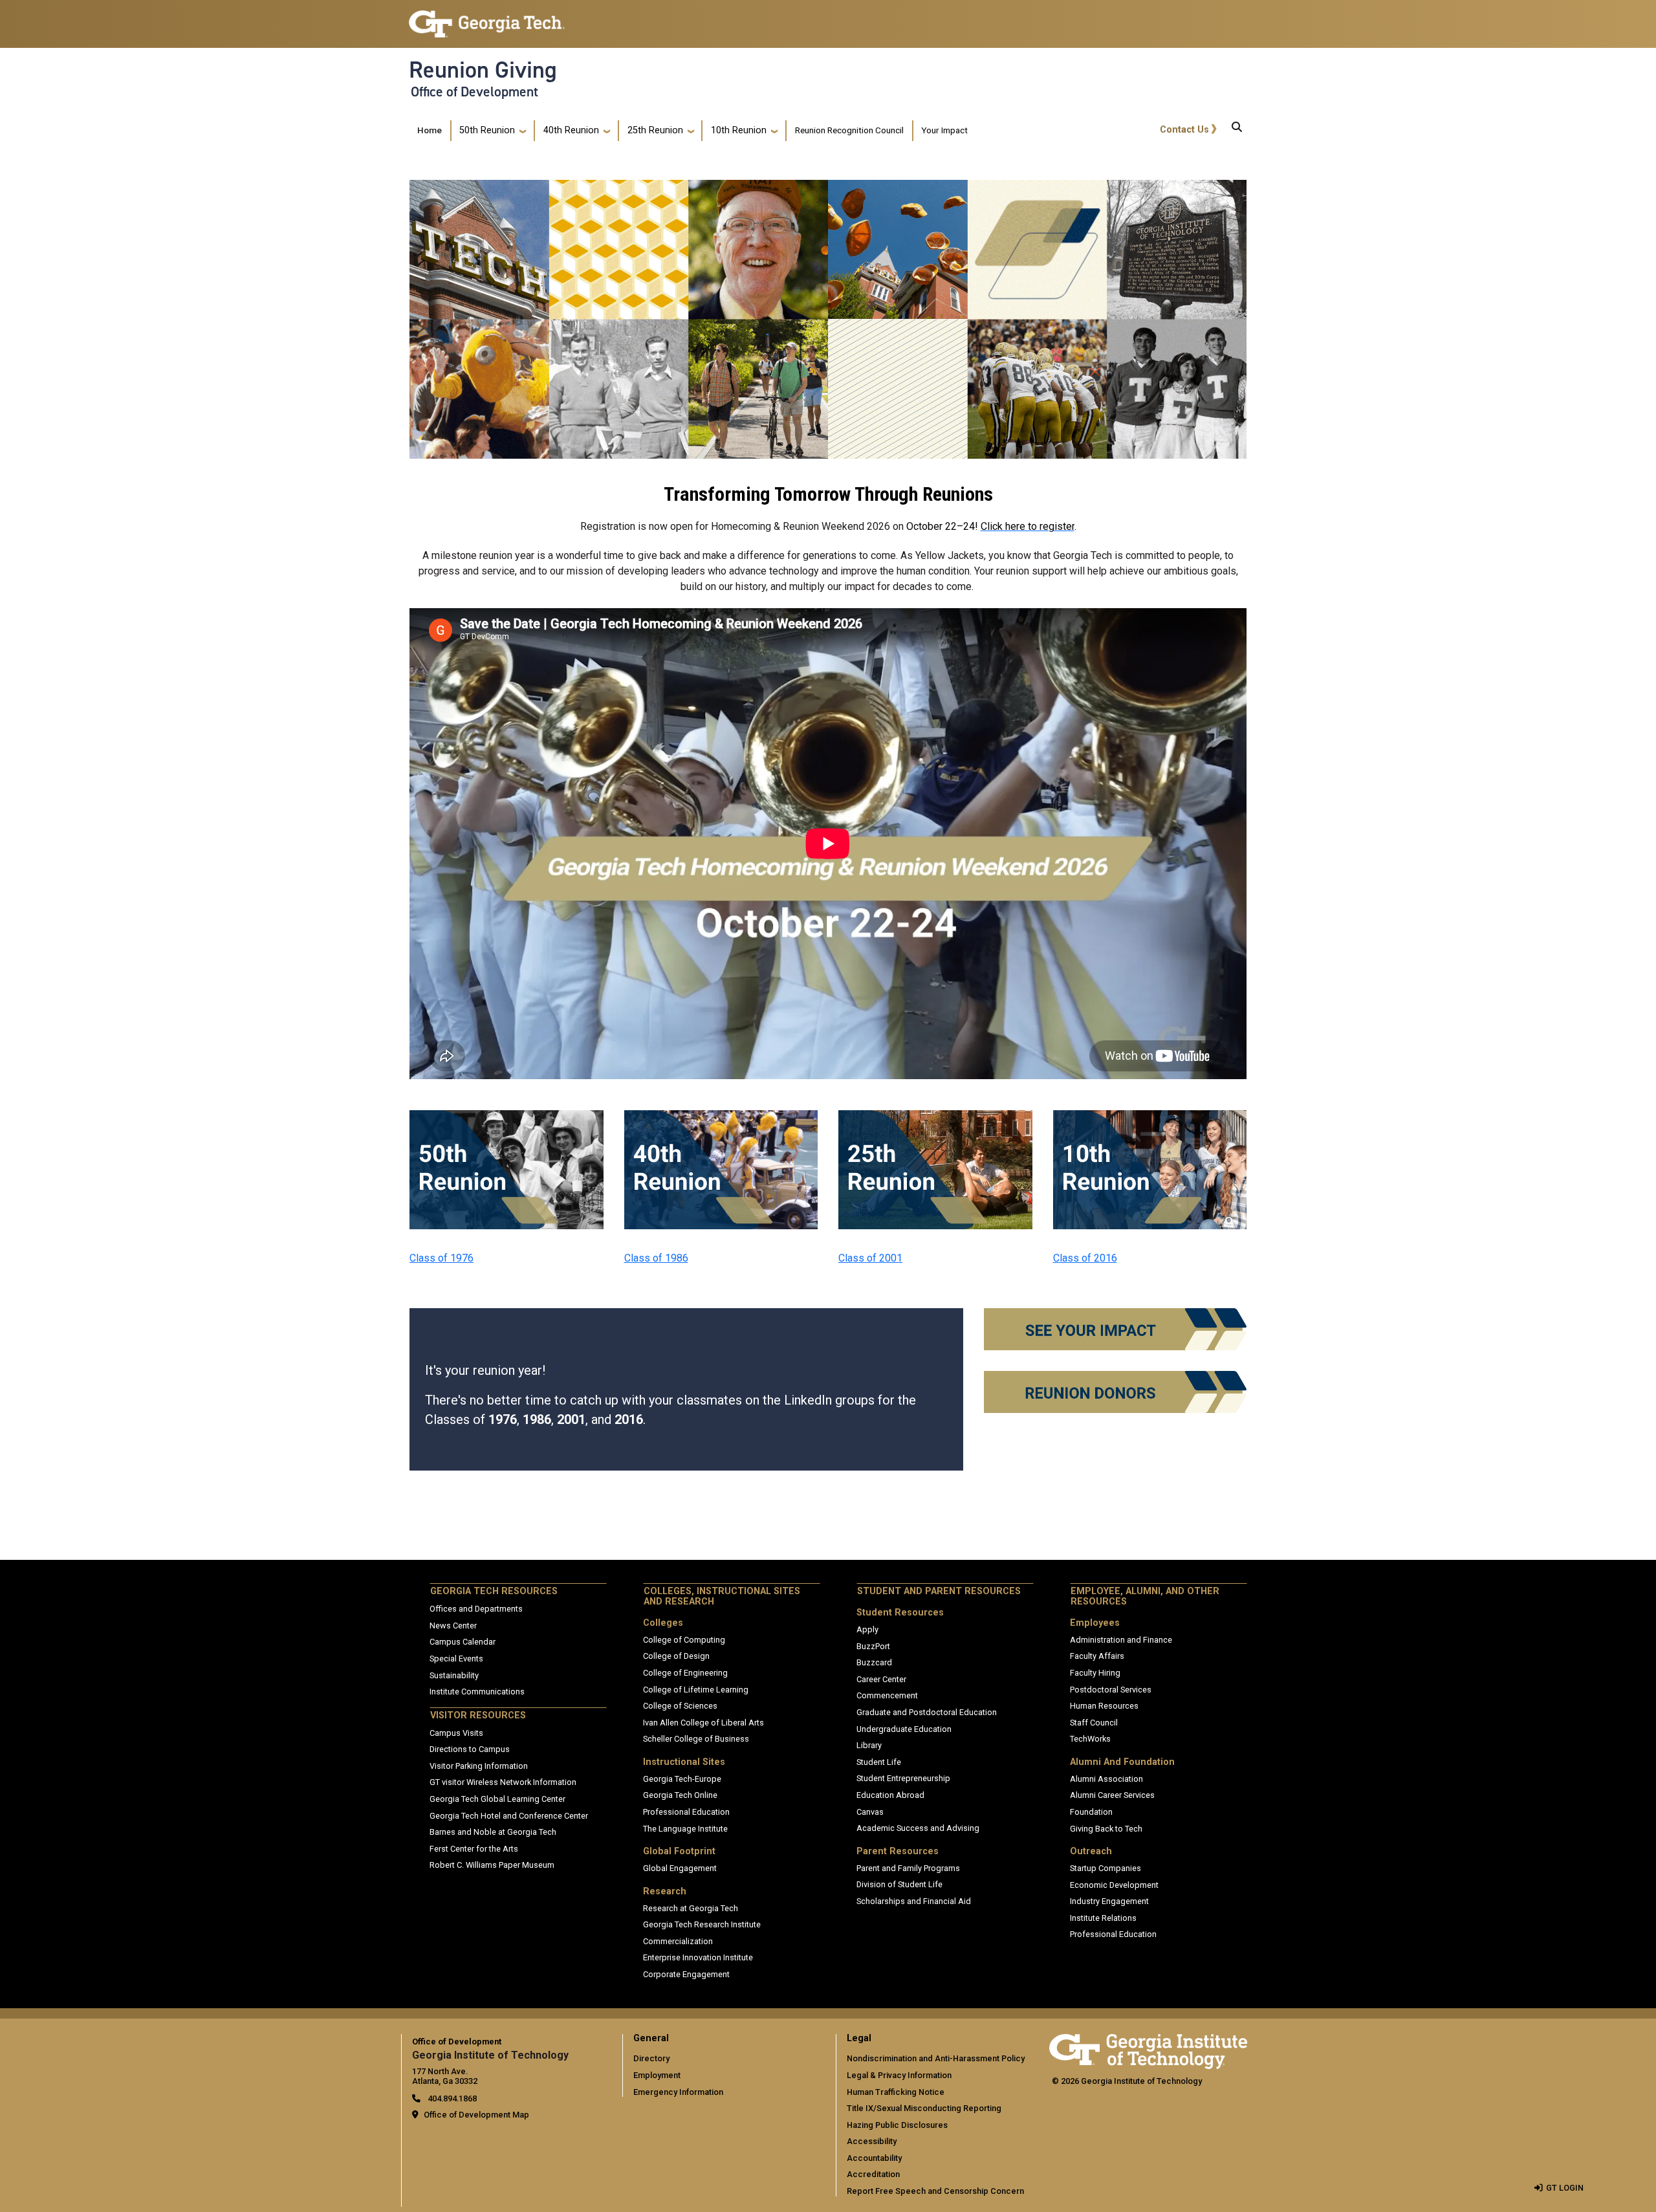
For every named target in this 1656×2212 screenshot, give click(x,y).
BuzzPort (873, 1646)
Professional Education (686, 1812)
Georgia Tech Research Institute (702, 1924)
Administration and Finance (1121, 1640)
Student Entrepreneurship (903, 1778)
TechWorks (1090, 1739)
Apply (867, 1629)
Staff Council (1094, 1723)
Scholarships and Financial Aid (914, 1901)
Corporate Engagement (686, 1974)
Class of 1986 (656, 1258)
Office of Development (474, 92)
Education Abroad (890, 1795)
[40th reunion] (721, 1118)
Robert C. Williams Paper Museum (492, 1865)
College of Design (676, 1656)
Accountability (874, 2158)
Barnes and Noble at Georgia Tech (493, 1832)
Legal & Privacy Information (899, 2075)
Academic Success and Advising (918, 1828)
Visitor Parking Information (479, 1766)
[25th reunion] (935, 1118)
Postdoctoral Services (1111, 1690)
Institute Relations (1103, 1918)
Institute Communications (477, 1692)
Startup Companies (1106, 1868)
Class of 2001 (870, 1258)
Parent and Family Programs (908, 1868)
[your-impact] (1115, 1316)
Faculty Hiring (1095, 1673)
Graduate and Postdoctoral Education (927, 1712)
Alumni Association (1106, 1779)
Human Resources (1104, 1706)
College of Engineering (685, 1673)
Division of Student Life (899, 1884)
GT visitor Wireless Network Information (503, 1782)
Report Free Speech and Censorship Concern (935, 2191)
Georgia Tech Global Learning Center (497, 1799)
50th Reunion (487, 130)
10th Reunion (739, 130)
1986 (537, 1419)
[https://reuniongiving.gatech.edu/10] (1150, 1118)
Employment (657, 2075)
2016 (629, 1419)
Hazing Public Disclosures (897, 2125)
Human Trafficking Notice (896, 2092)
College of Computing (684, 1640)
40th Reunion (571, 130)
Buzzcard (874, 1662)
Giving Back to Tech (1106, 1829)
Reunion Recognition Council (849, 130)
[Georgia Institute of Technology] (487, 18)
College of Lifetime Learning (696, 1690)
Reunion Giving (483, 70)
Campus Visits (456, 1733)
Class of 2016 (1085, 1258)
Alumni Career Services (1112, 1795)
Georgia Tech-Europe (682, 1779)
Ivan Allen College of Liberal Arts (703, 1723)
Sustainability (454, 1675)
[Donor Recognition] (1115, 1379)
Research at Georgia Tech (691, 1908)
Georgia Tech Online (680, 1795)
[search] (1237, 131)
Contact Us (1184, 130)
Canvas (870, 1812)
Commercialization (678, 1941)
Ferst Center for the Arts (474, 1849)
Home (430, 130)
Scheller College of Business (696, 1739)
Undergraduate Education (904, 1729)
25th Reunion (655, 130)
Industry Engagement (1109, 1901)
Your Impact (944, 130)
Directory (651, 2058)
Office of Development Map (476, 2115)
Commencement (887, 1695)
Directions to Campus (470, 1749)
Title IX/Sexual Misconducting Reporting (924, 2108)
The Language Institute (685, 1829)
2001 (571, 1419)
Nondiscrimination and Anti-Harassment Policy (936, 2058)
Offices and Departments (476, 1609)
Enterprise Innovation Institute (698, 1957)
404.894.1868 (451, 2098)
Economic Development (1114, 1885)
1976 (503, 1419)
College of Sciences (680, 1706)
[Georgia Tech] (1148, 2043)
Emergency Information (678, 2092)
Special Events (456, 1659)
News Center (453, 1626)
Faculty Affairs (1097, 1656)
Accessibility (872, 2141)
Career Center (881, 1679)
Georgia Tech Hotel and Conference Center (509, 1816)
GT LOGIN (1565, 2188)
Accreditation (873, 2174)
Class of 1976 (441, 1258)
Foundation (1091, 1812)
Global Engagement (680, 1868)
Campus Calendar (463, 1642)
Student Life (879, 1762)
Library (869, 1745)
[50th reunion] (507, 1118)
